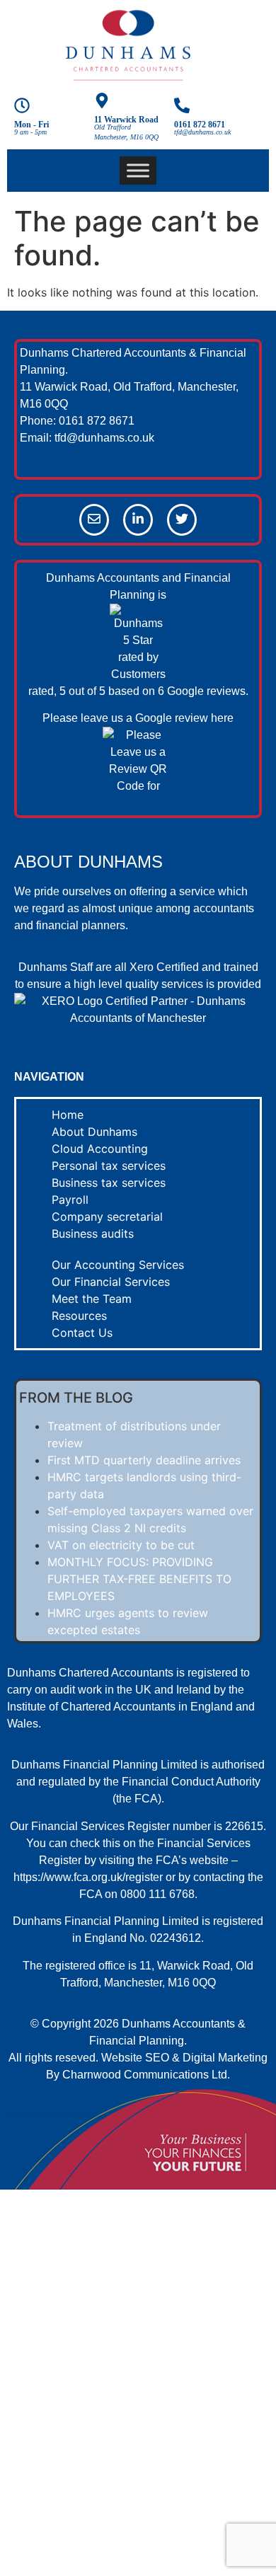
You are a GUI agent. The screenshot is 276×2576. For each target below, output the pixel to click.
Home (68, 1115)
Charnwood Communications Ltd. (146, 2075)
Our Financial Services (111, 1282)
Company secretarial (107, 1217)
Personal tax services (109, 1166)
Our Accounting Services (118, 1265)
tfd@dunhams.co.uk (104, 438)
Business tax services (109, 1183)
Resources (79, 1316)
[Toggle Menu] (138, 170)
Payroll (70, 1200)
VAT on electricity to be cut (121, 1545)
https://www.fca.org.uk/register (88, 1877)
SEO (157, 2058)
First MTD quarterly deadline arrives (144, 1460)
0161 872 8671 (200, 125)
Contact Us (82, 1333)
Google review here (184, 718)
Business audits (93, 1234)
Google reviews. (208, 691)
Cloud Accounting (100, 1149)
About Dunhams (94, 1132)
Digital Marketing (225, 2058)
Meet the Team (92, 1299)
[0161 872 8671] (182, 107)
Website (122, 2058)
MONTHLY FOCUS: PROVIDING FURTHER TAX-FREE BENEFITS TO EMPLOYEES (139, 1579)
